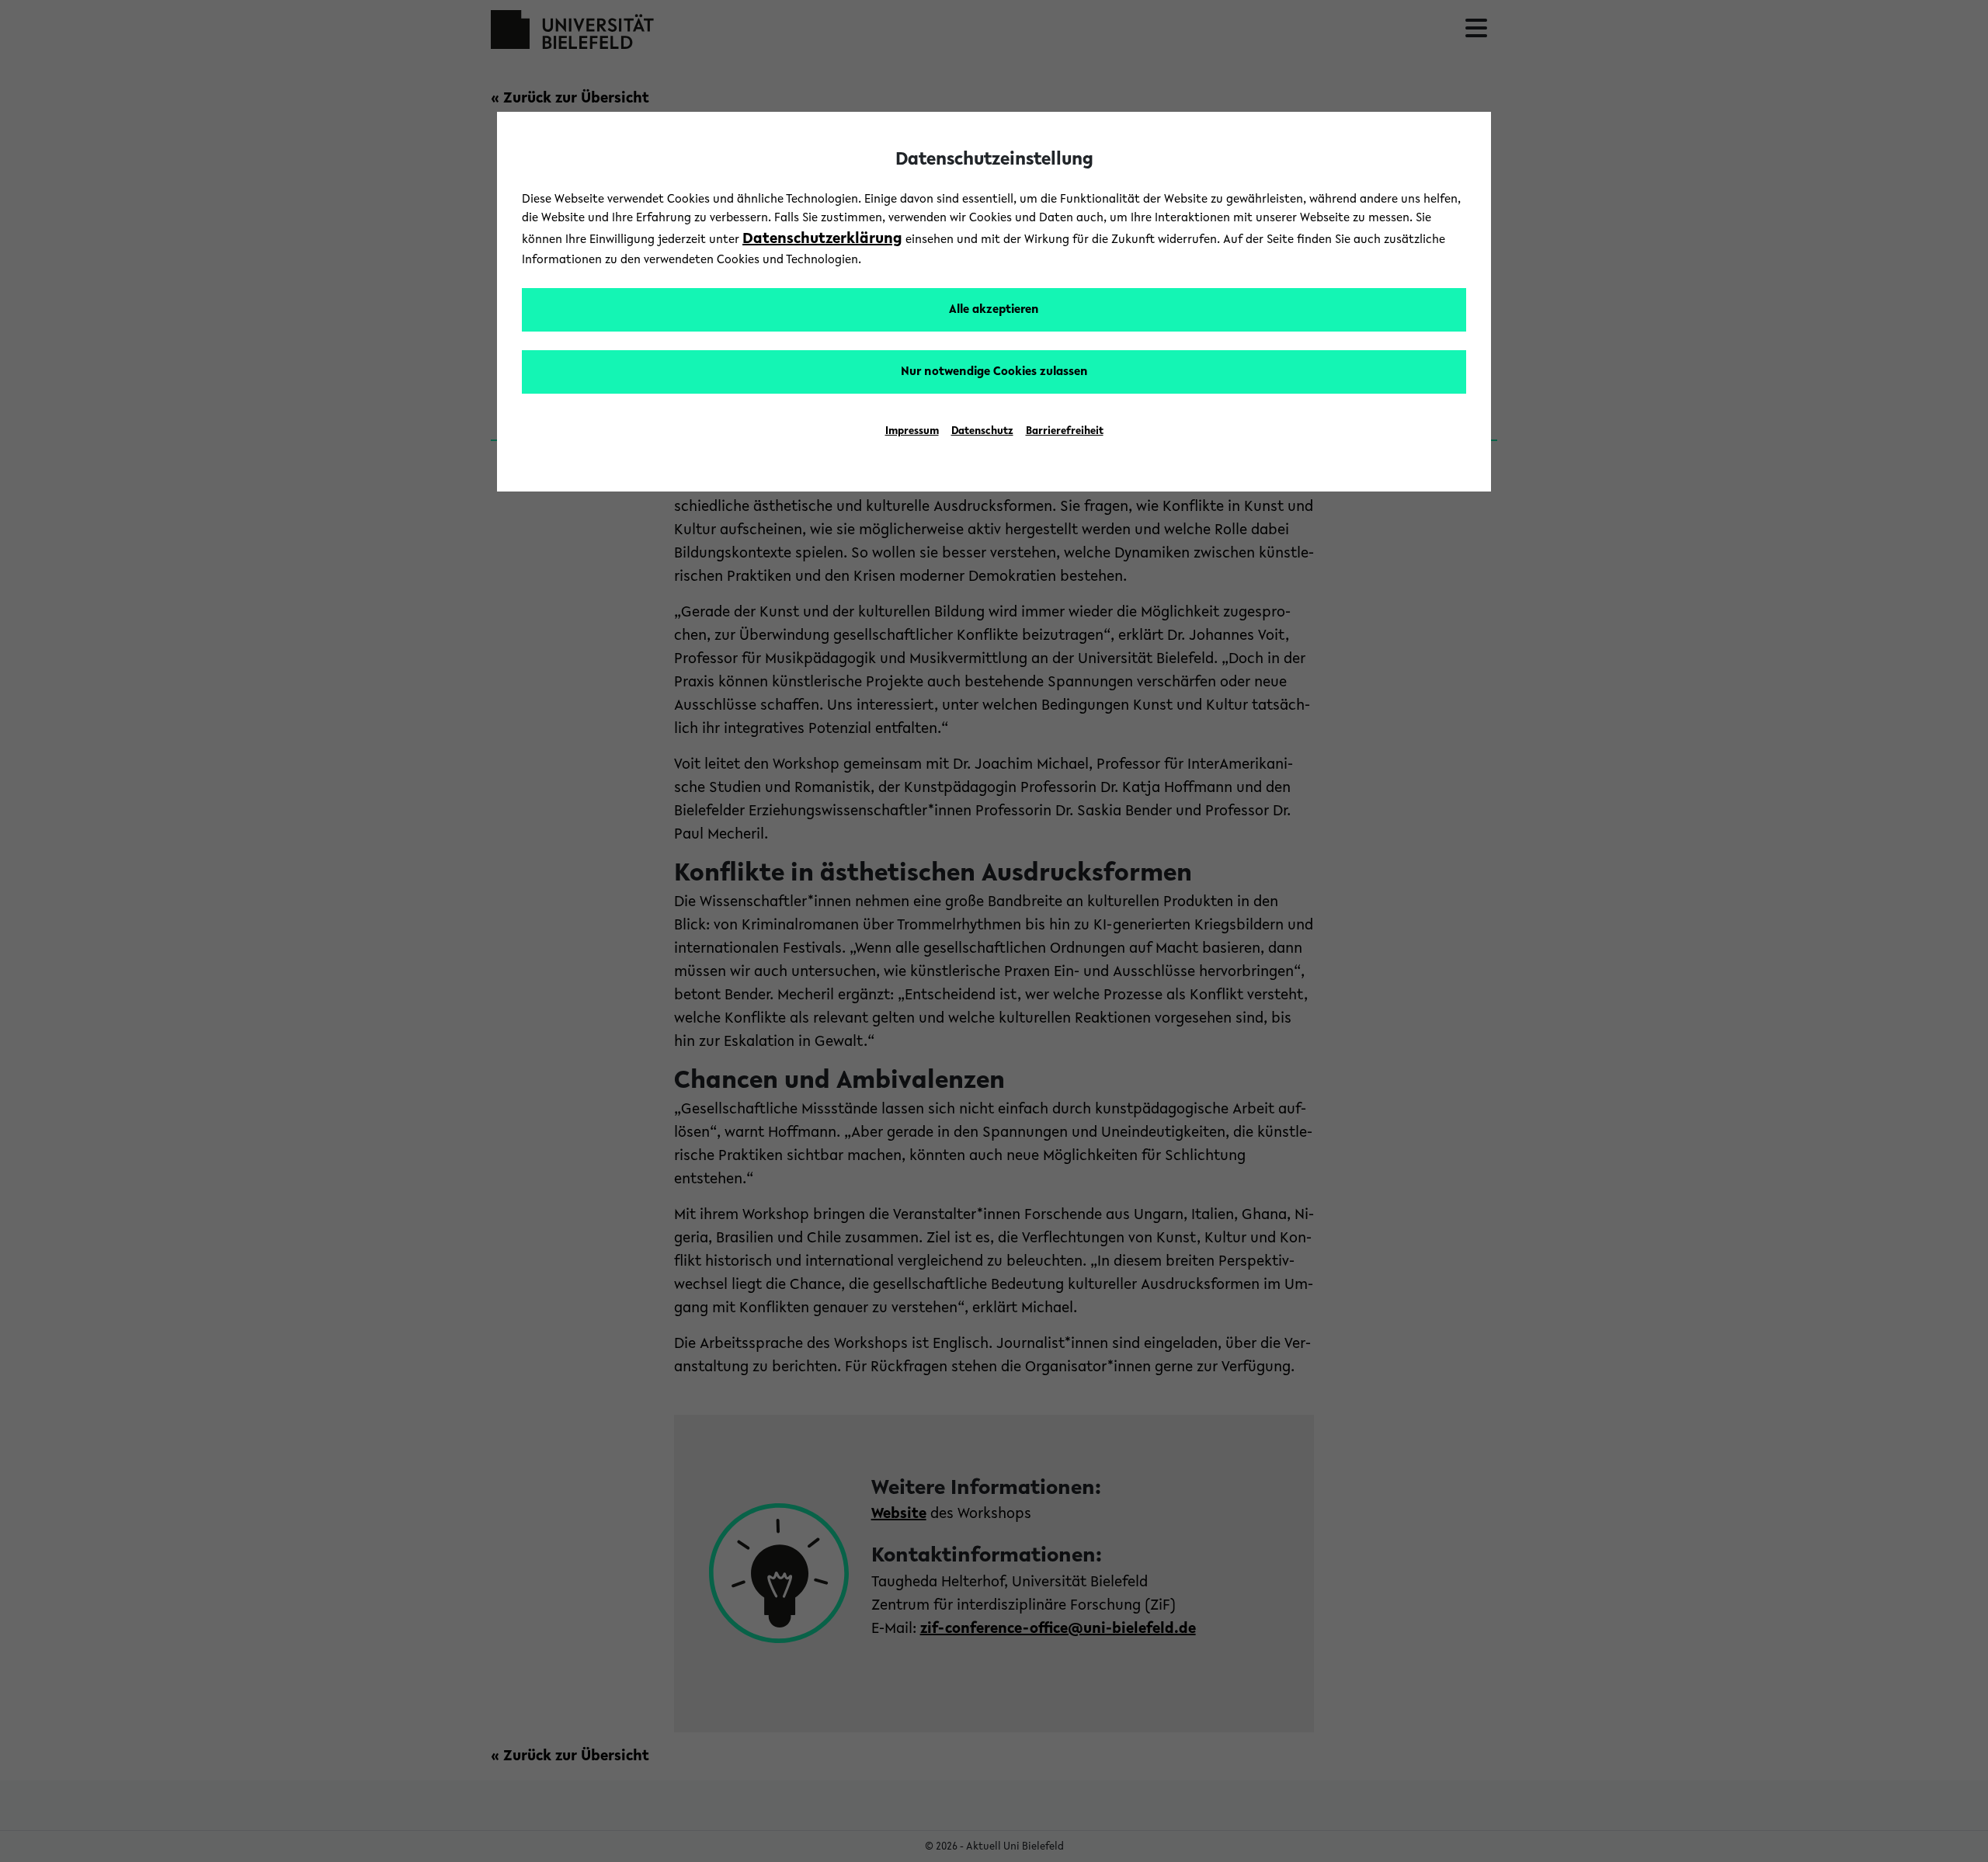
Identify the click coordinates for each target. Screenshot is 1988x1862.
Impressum (912, 432)
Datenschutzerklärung (822, 239)
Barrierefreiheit (1065, 432)
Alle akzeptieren (994, 310)
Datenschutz (982, 432)
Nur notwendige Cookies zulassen (994, 372)
